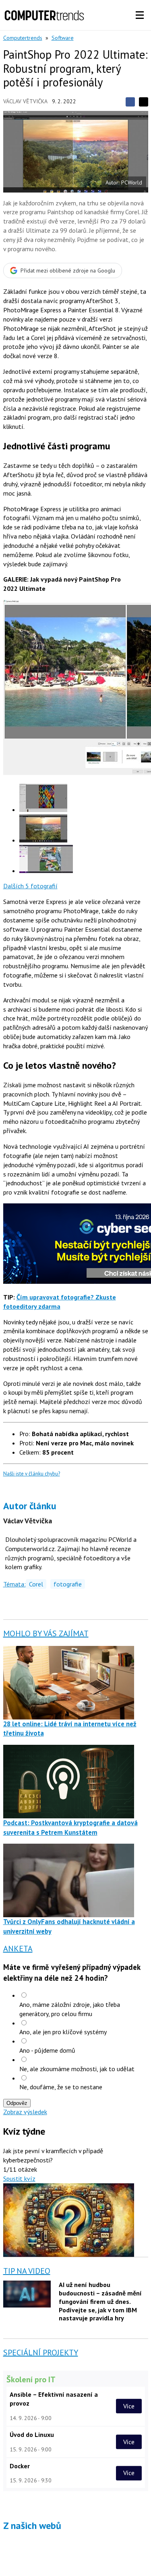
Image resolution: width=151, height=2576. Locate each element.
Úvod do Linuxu (32, 2435)
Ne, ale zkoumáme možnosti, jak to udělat (77, 2069)
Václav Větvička (25, 101)
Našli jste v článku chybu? (32, 1474)
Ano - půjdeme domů (47, 2050)
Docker (20, 2466)
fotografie (68, 1584)
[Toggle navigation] (140, 15)
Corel (36, 1584)
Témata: (14, 1584)
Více (129, 2406)
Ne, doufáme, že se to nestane (61, 2087)
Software (63, 38)
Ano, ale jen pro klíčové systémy (63, 2032)
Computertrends (23, 38)
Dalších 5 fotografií (30, 886)
